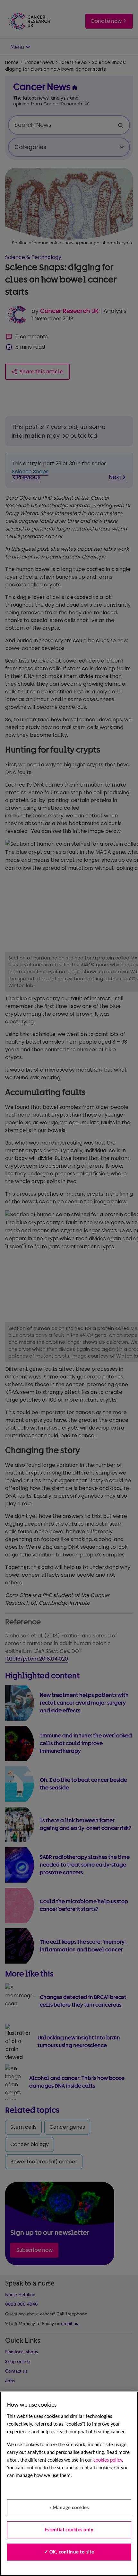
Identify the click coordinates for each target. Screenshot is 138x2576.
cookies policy (108, 2460)
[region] (69, 2484)
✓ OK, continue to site (69, 2552)
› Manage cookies (69, 2508)
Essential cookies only (69, 2530)
